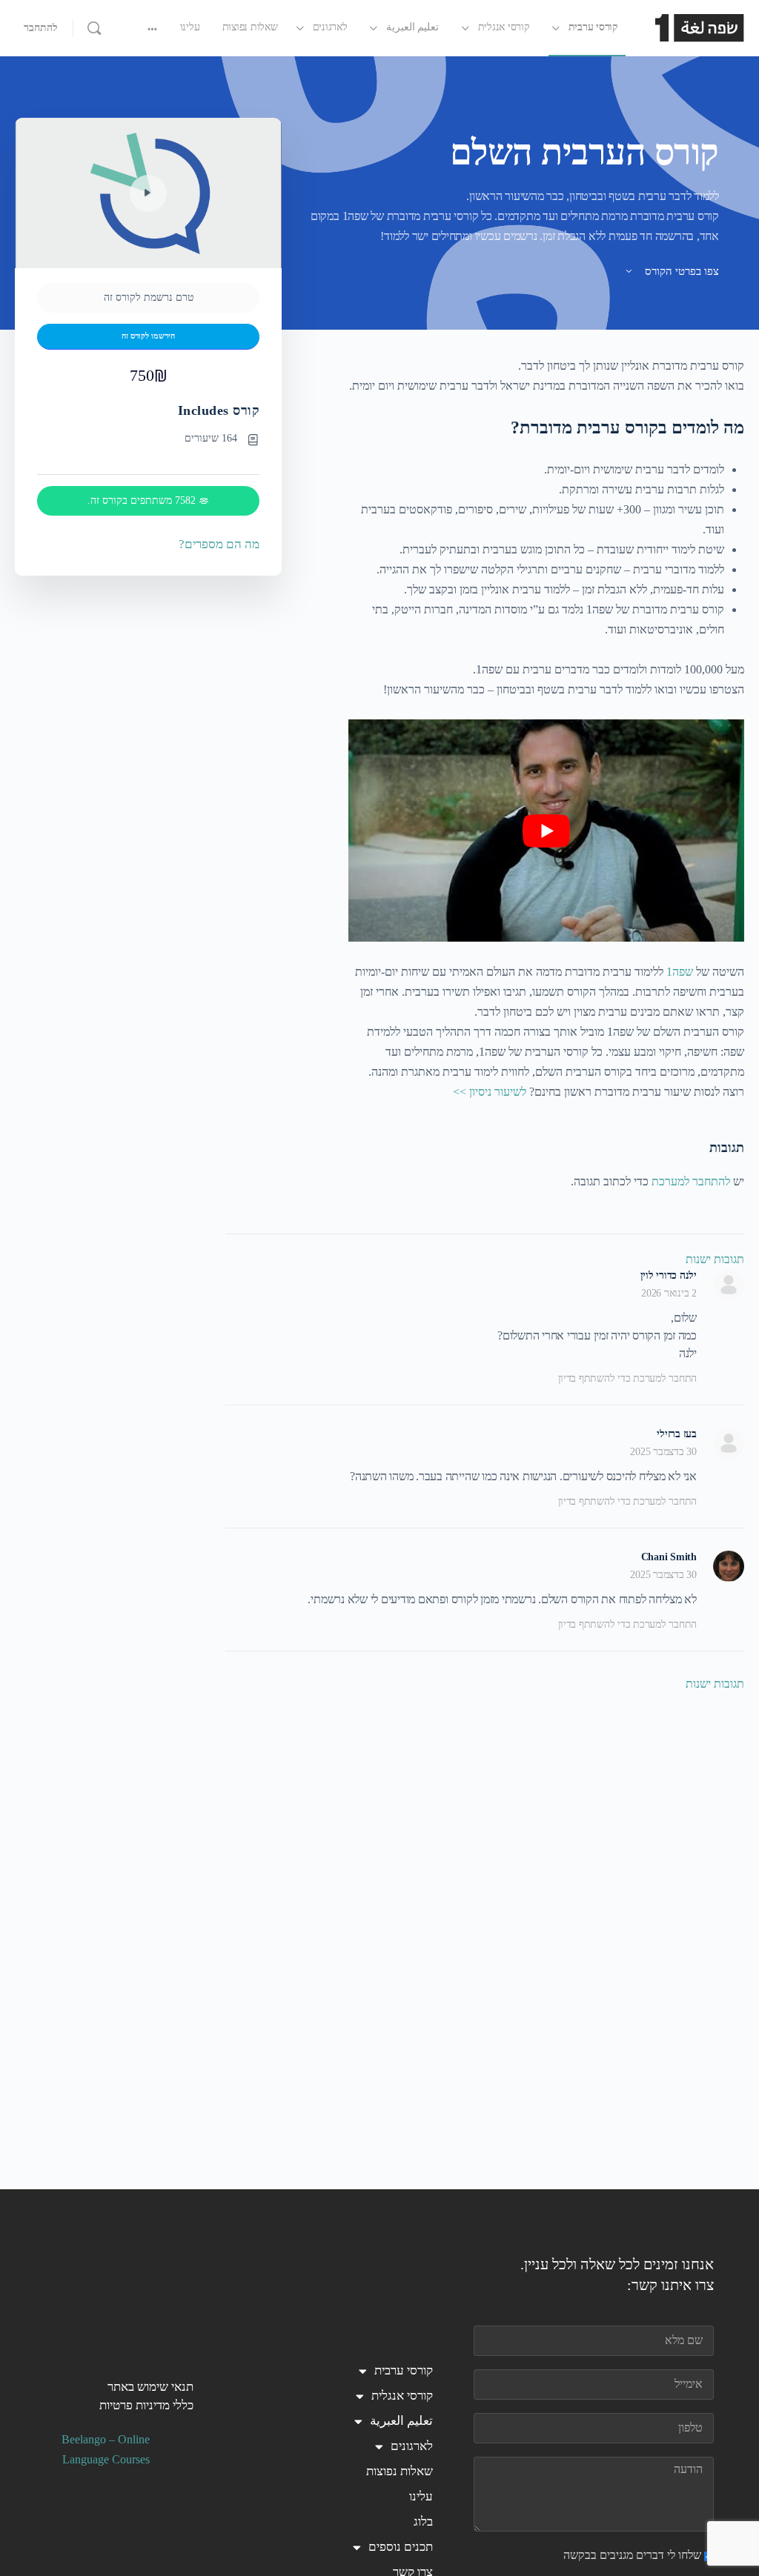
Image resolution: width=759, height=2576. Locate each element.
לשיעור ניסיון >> (490, 1092)
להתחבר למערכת (691, 1181)
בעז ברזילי (677, 1434)
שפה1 (680, 972)
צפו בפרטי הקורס (680, 271)
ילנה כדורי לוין (669, 1275)
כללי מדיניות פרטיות (146, 2405)
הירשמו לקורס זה (148, 336)
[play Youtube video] (546, 831)
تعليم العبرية (401, 2421)
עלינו (421, 2496)
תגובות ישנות (715, 1259)
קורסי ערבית (404, 2370)
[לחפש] (94, 28)
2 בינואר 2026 (669, 1293)
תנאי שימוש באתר (150, 2387)
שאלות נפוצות (400, 2471)
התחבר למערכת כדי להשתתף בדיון (627, 1378)
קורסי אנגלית (402, 2396)
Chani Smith (669, 1557)
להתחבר (41, 28)
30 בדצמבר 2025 (663, 1452)
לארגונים (412, 2446)
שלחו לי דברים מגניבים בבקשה (632, 2555)
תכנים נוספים (401, 2547)
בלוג (423, 2522)
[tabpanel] (546, 729)
